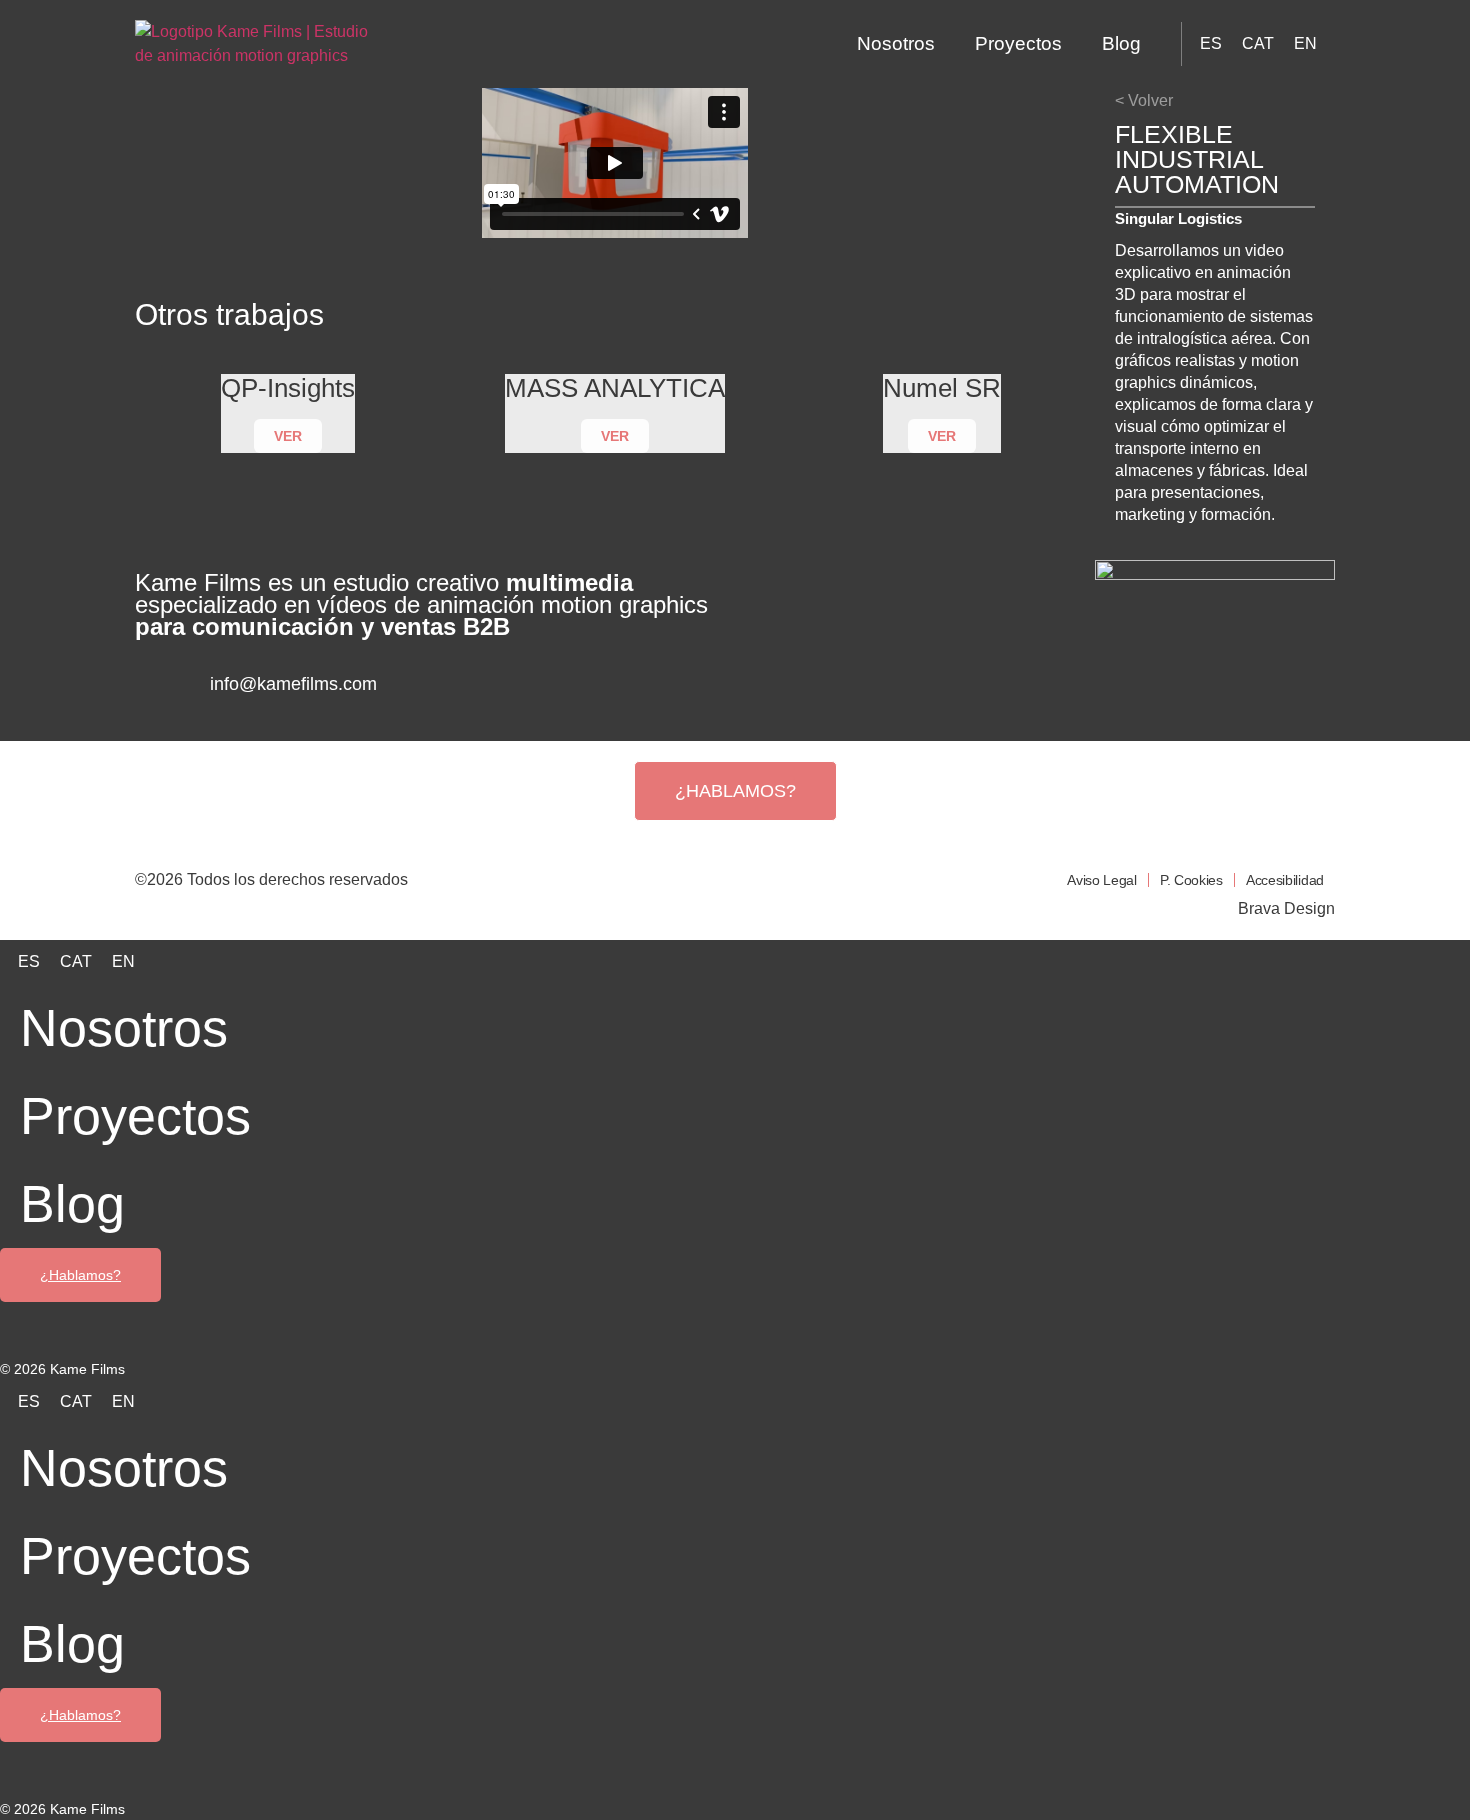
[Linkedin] (538, 698)
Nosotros (896, 43)
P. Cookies (1191, 880)
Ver (288, 436)
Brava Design (1286, 908)
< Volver (1144, 100)
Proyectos (1018, 43)
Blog (1121, 43)
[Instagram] (477, 698)
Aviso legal (1102, 880)
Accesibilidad (1285, 880)
